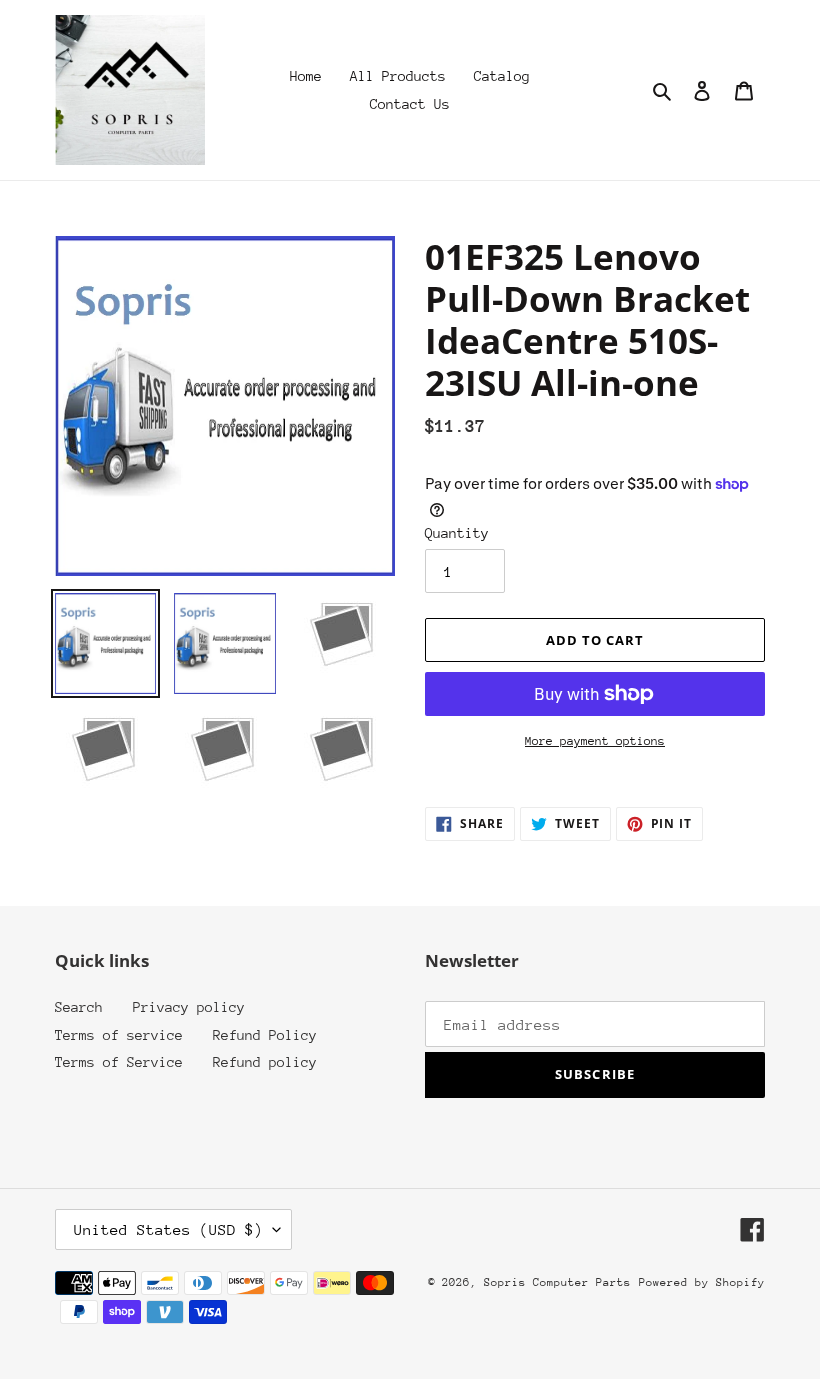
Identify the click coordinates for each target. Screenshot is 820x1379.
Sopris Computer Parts (557, 1282)
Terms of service (119, 1035)
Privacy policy (189, 1007)
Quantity (457, 533)
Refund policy (265, 1062)
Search (79, 1007)
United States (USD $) (168, 1229)
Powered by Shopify (702, 1282)
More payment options (595, 741)
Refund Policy (265, 1035)
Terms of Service (119, 1062)
